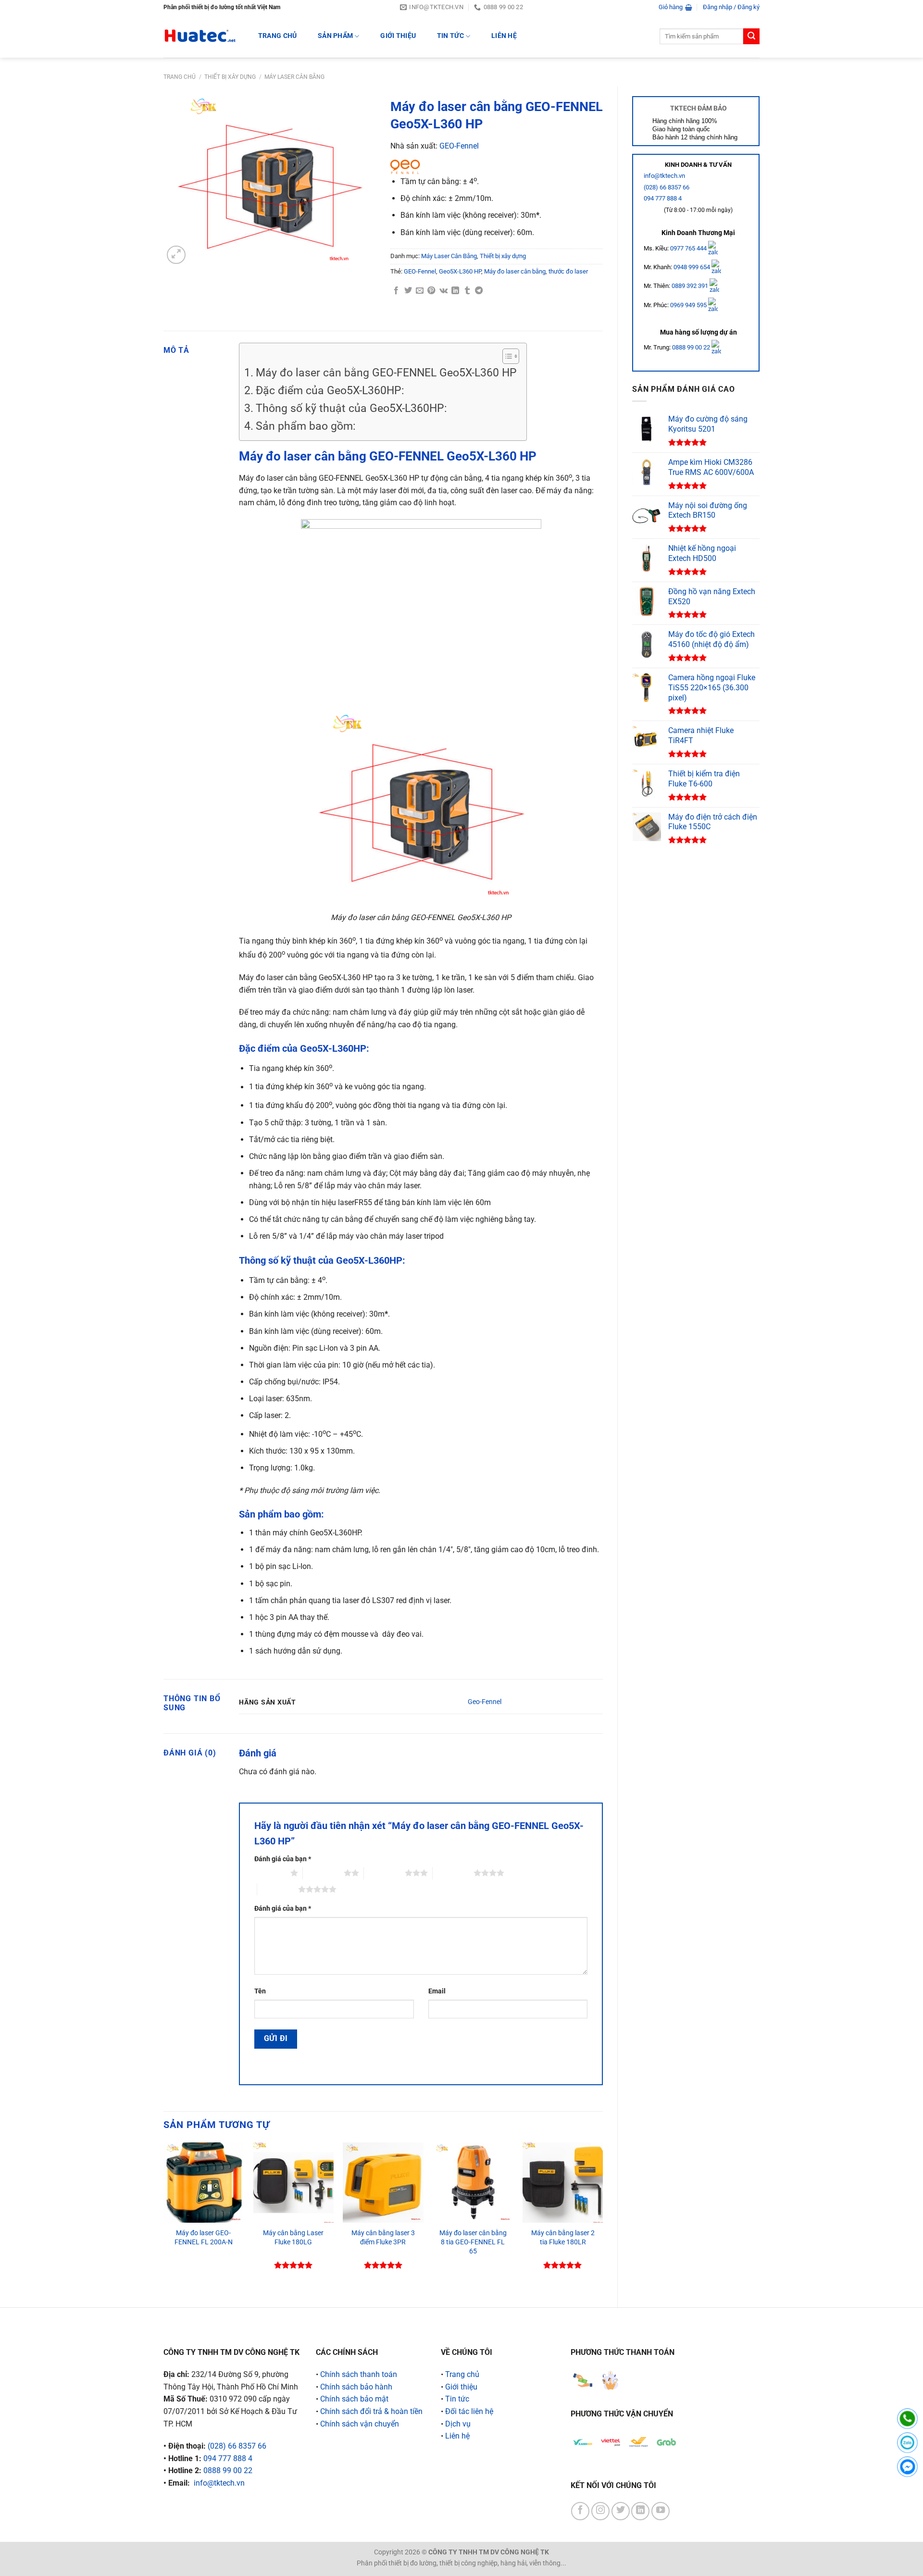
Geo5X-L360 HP (460, 271)
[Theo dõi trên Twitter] (621, 2511)
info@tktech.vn (664, 176)
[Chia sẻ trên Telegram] (479, 291)
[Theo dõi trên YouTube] (661, 2511)
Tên (260, 1991)
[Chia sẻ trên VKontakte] (443, 291)
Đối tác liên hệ (469, 2411)
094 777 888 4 (663, 198)
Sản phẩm (335, 36)
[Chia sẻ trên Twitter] (408, 291)
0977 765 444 (689, 248)
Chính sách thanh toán (359, 2374)
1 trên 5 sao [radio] (270, 1873)
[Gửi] (751, 37)
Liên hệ (504, 36)
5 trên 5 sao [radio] (278, 1889)
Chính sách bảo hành (356, 2387)
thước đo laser (568, 271)
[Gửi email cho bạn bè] (420, 291)
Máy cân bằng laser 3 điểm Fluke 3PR (383, 2238)
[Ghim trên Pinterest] (431, 291)
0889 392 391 (691, 286)
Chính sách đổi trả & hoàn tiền (371, 2411)
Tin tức (450, 36)
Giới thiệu (398, 36)
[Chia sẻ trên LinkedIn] (455, 291)
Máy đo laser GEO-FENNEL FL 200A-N (204, 2238)
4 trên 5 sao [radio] (453, 1873)
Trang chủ (180, 77)
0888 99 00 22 (691, 347)
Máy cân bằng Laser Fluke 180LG (293, 2238)
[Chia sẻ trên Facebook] (396, 291)
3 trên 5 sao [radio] (384, 1873)
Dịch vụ (458, 2424)
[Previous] (164, 2217)
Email (437, 1991)
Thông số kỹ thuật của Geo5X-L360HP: (351, 408)
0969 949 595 (689, 305)
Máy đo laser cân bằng (515, 271)
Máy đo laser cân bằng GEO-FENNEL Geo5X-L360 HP (386, 373)
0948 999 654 (692, 267)
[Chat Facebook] (907, 2467)
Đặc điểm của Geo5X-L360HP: (330, 391)
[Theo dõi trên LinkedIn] (640, 2511)
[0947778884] (907, 2419)
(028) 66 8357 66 (667, 187)
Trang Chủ (278, 36)
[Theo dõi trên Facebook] (580, 2511)
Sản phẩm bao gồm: (306, 426)
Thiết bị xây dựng (230, 77)
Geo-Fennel (485, 1702)
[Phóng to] (176, 255)
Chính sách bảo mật (354, 2399)
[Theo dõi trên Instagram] (600, 2511)
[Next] (602, 2217)
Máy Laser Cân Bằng (294, 77)
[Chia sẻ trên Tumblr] (467, 291)
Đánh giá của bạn (283, 1859)
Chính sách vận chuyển (360, 2424)
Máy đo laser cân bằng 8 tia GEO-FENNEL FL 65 (473, 2242)
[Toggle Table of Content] (506, 356)
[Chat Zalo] (907, 2443)
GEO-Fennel (459, 146)
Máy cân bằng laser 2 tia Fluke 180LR (563, 2238)
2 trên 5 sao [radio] (323, 1873)
